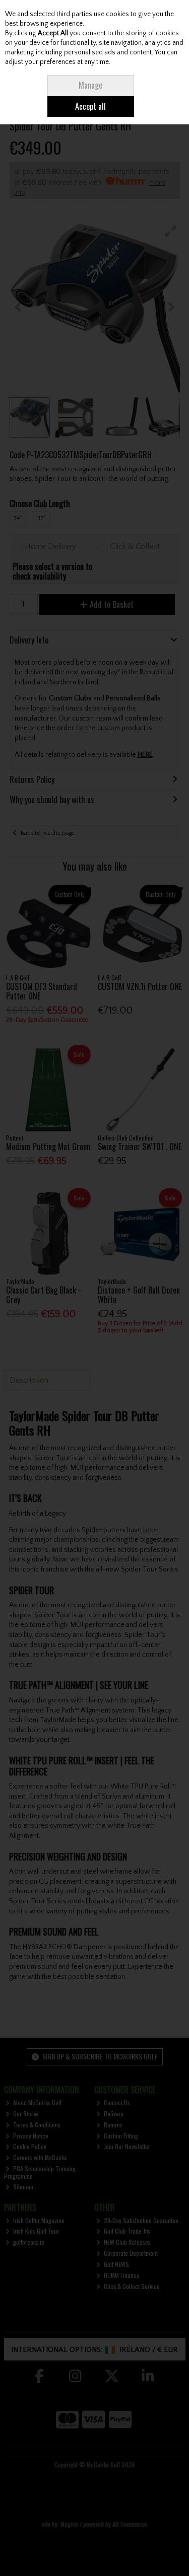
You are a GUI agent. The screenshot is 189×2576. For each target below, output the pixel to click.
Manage (90, 85)
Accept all (90, 106)
